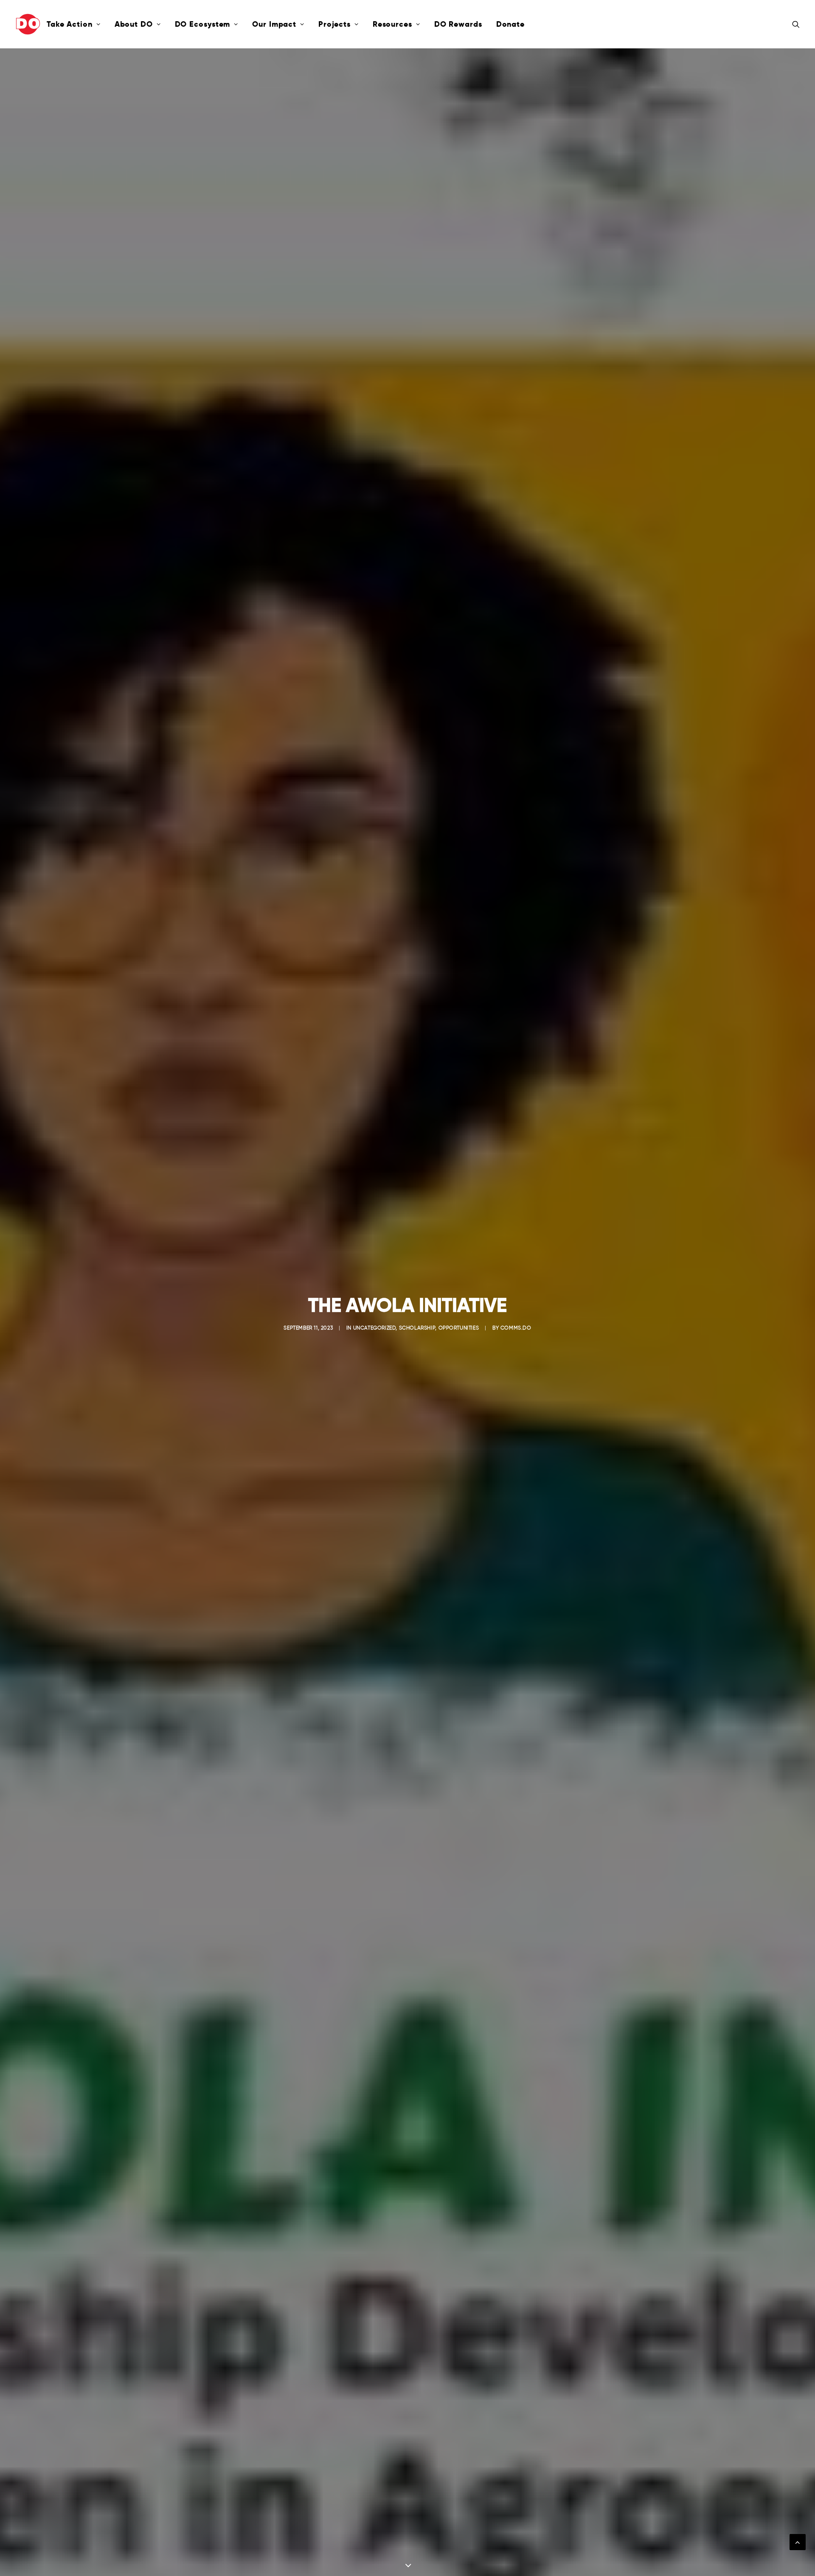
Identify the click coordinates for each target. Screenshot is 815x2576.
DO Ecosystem (203, 24)
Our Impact (274, 24)
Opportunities (459, 1328)
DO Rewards (458, 24)
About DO (134, 24)
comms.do (516, 1328)
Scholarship (417, 1328)
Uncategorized (375, 1328)
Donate (510, 24)
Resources (392, 24)
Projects (334, 24)
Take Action (70, 24)
